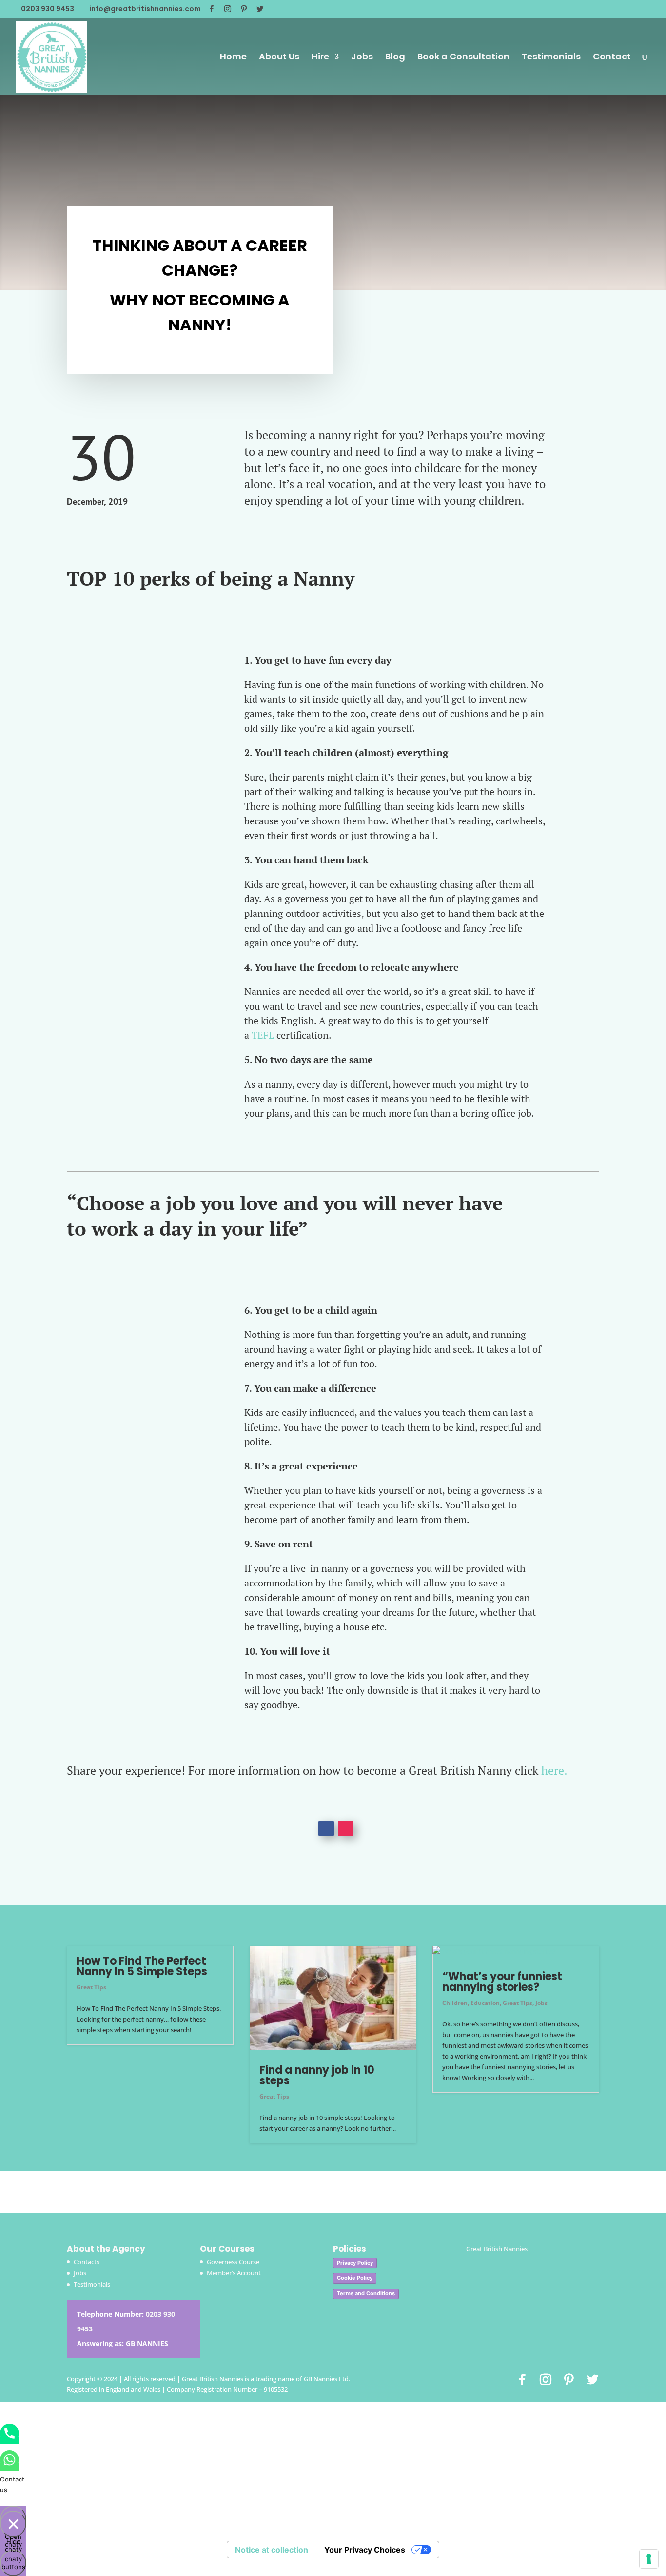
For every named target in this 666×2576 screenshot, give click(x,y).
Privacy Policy (355, 2263)
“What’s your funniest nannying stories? (502, 1982)
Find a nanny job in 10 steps (317, 2075)
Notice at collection (272, 2550)
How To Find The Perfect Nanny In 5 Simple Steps (142, 1966)
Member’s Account (234, 2273)
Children (455, 2003)
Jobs (362, 58)
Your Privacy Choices (365, 2550)
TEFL (264, 1035)
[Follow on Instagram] (346, 1829)
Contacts (87, 2262)
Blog (395, 58)
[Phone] (10, 2441)
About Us (279, 58)
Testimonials (551, 58)
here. (554, 1770)
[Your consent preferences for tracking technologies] (649, 2559)
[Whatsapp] (10, 2467)
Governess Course (233, 2262)
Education (485, 2003)
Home (233, 58)
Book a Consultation (463, 58)
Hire (320, 58)
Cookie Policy (355, 2278)
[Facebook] (212, 9)
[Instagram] (228, 9)
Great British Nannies (497, 2249)
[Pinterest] (244, 9)
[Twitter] (260, 9)
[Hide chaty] (13, 2524)
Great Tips (91, 1987)
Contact (612, 58)
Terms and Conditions (366, 2293)
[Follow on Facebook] (326, 1829)
